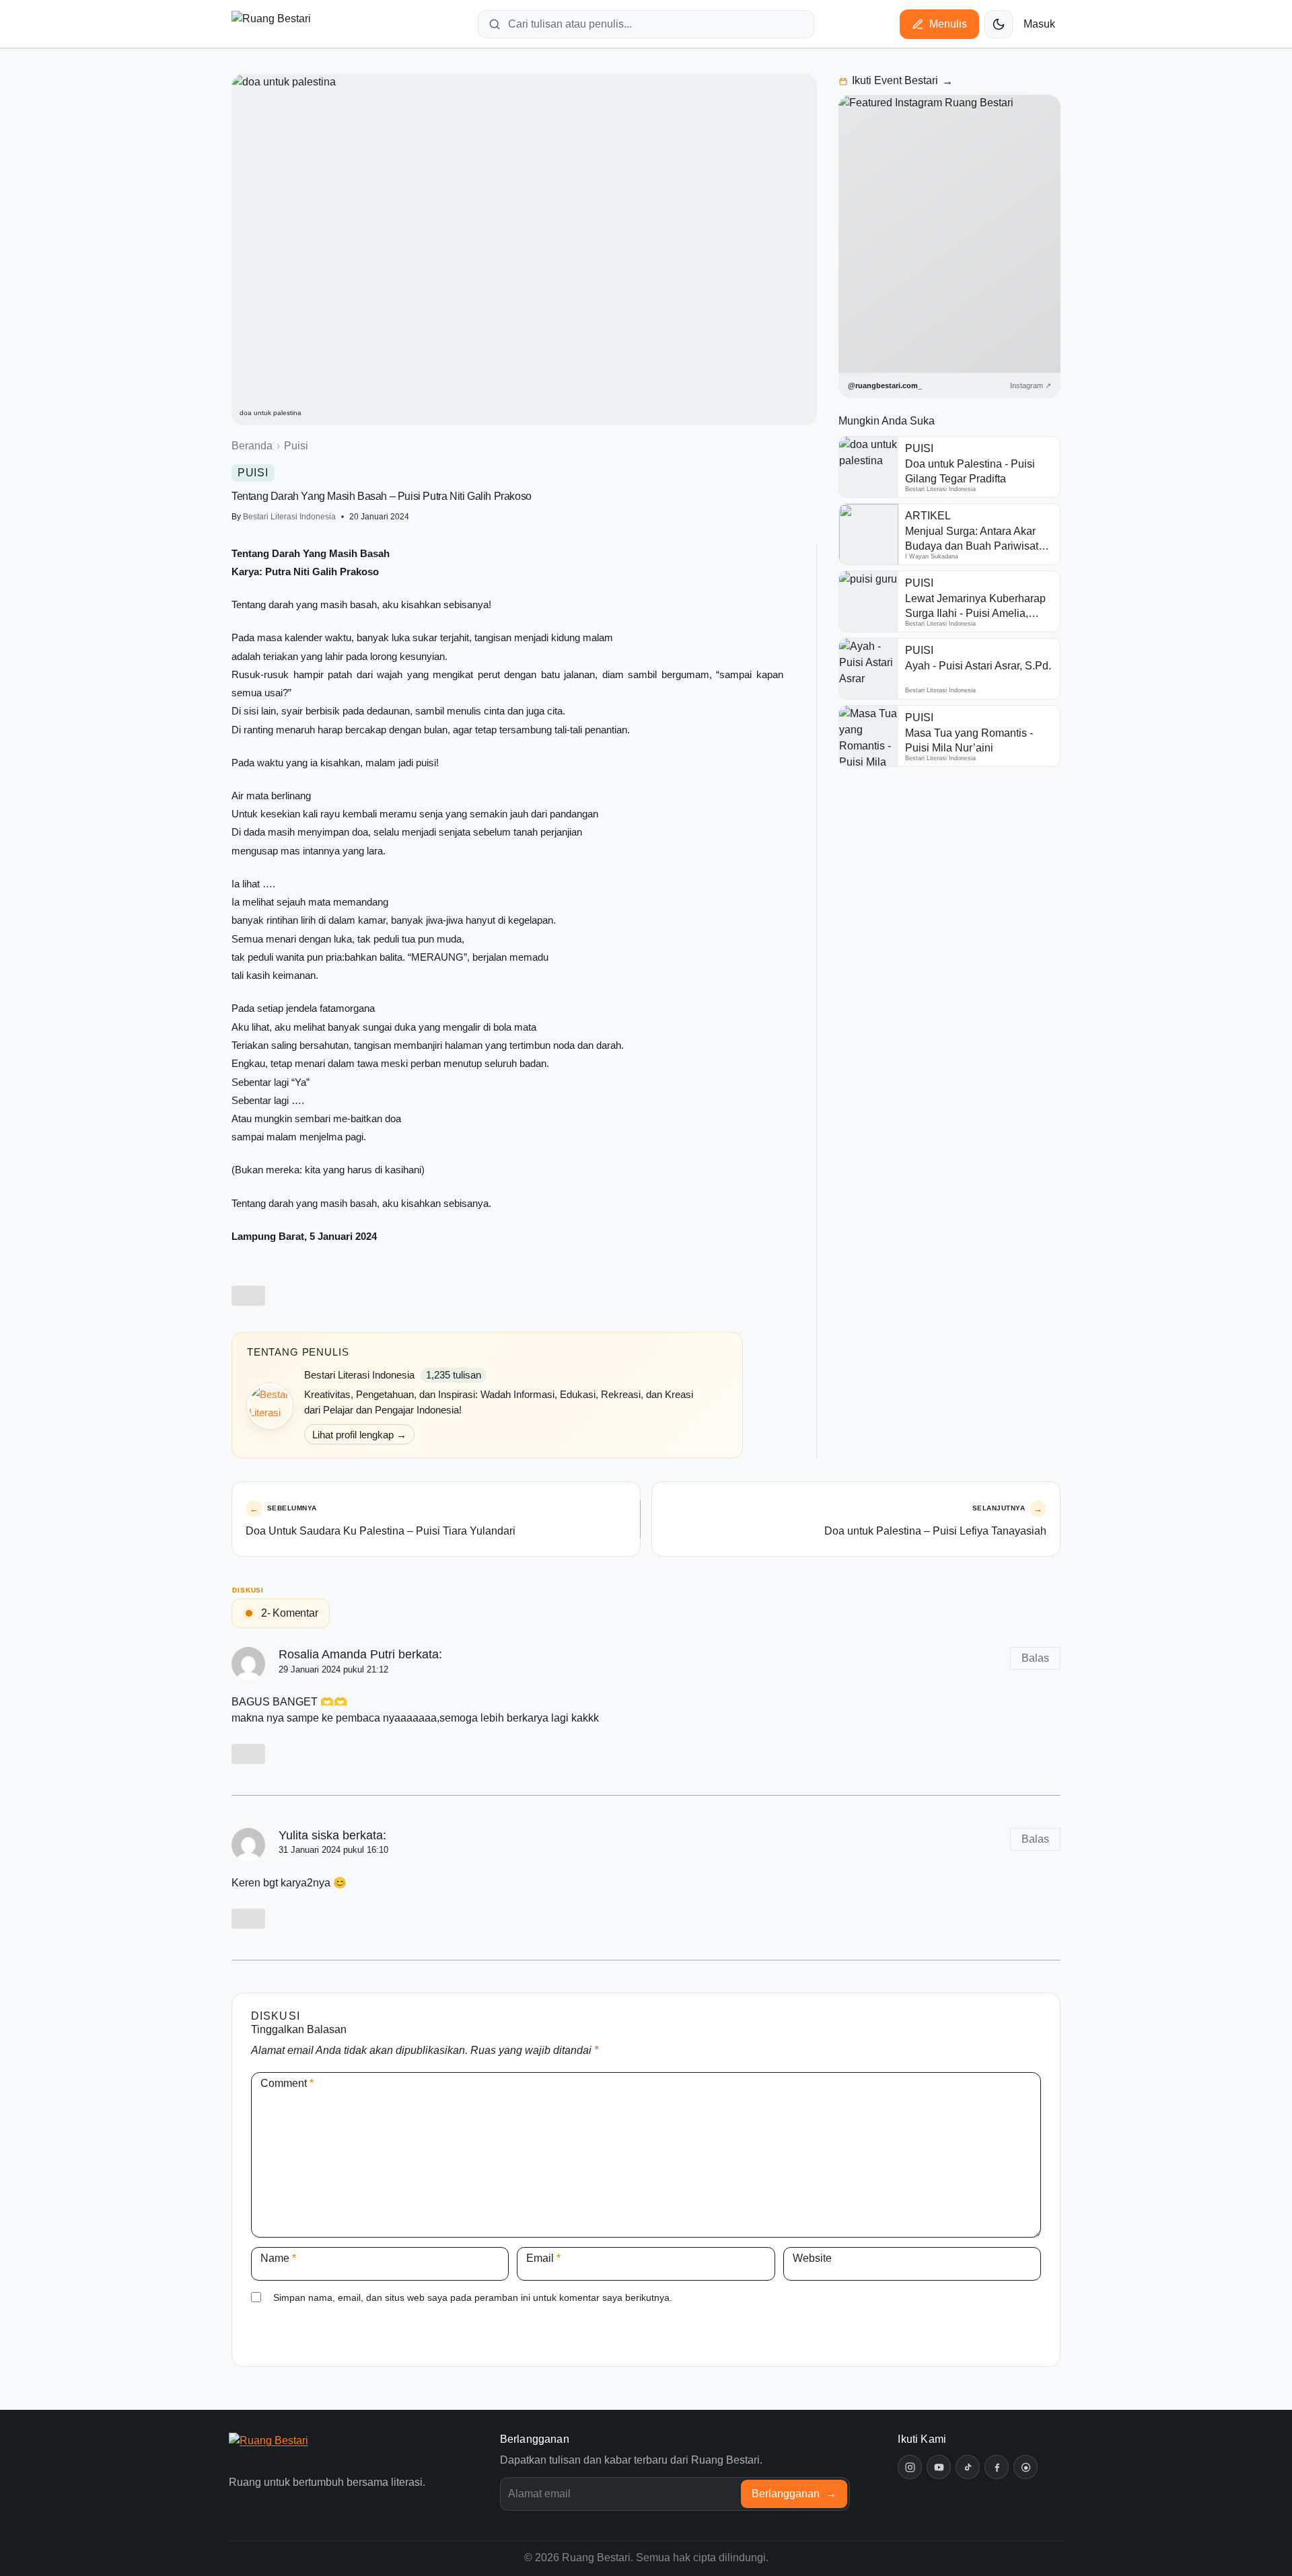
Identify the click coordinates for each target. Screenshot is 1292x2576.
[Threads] (1026, 2467)
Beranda (252, 446)
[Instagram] (910, 2467)
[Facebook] (997, 2467)
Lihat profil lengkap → (359, 1435)
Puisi (296, 446)
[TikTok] (968, 2467)
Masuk (1039, 24)
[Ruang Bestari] (291, 2450)
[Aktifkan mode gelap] (999, 24)
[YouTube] (939, 2467)
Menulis (948, 24)
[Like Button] (248, 1296)
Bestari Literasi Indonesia (289, 517)
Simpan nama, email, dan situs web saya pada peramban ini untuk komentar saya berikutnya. (473, 2297)
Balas (1035, 1658)
